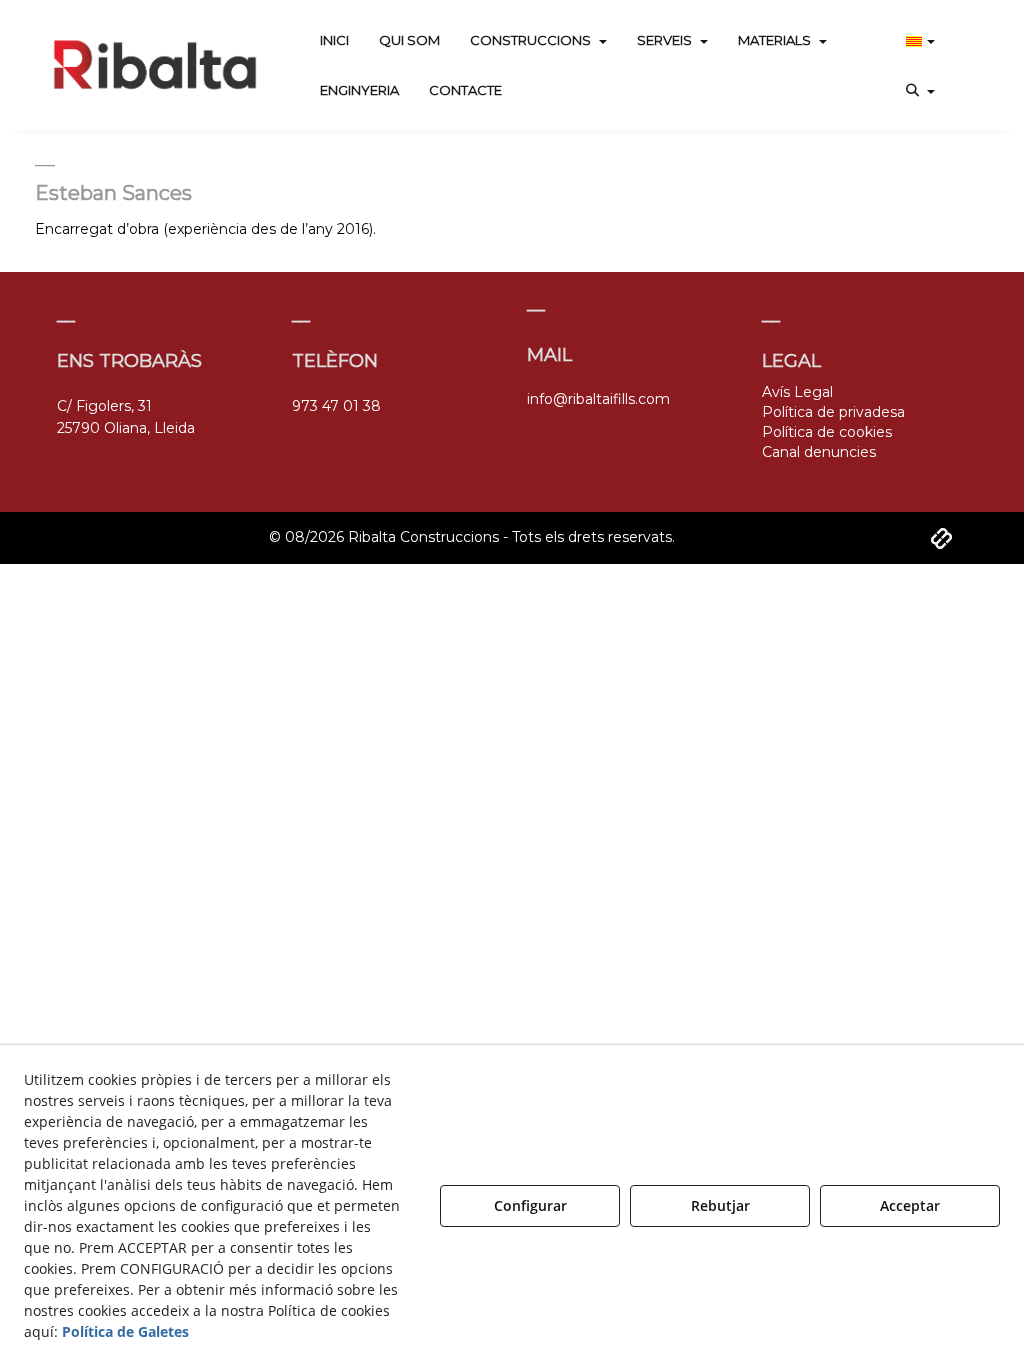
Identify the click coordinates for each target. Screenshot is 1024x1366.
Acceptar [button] (910, 1205)
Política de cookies (827, 432)
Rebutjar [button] (720, 1205)
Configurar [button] (530, 1205)
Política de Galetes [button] (125, 1331)
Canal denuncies (819, 452)
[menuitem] (334, 40)
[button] (155, 65)
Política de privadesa (833, 412)
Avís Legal (797, 392)
